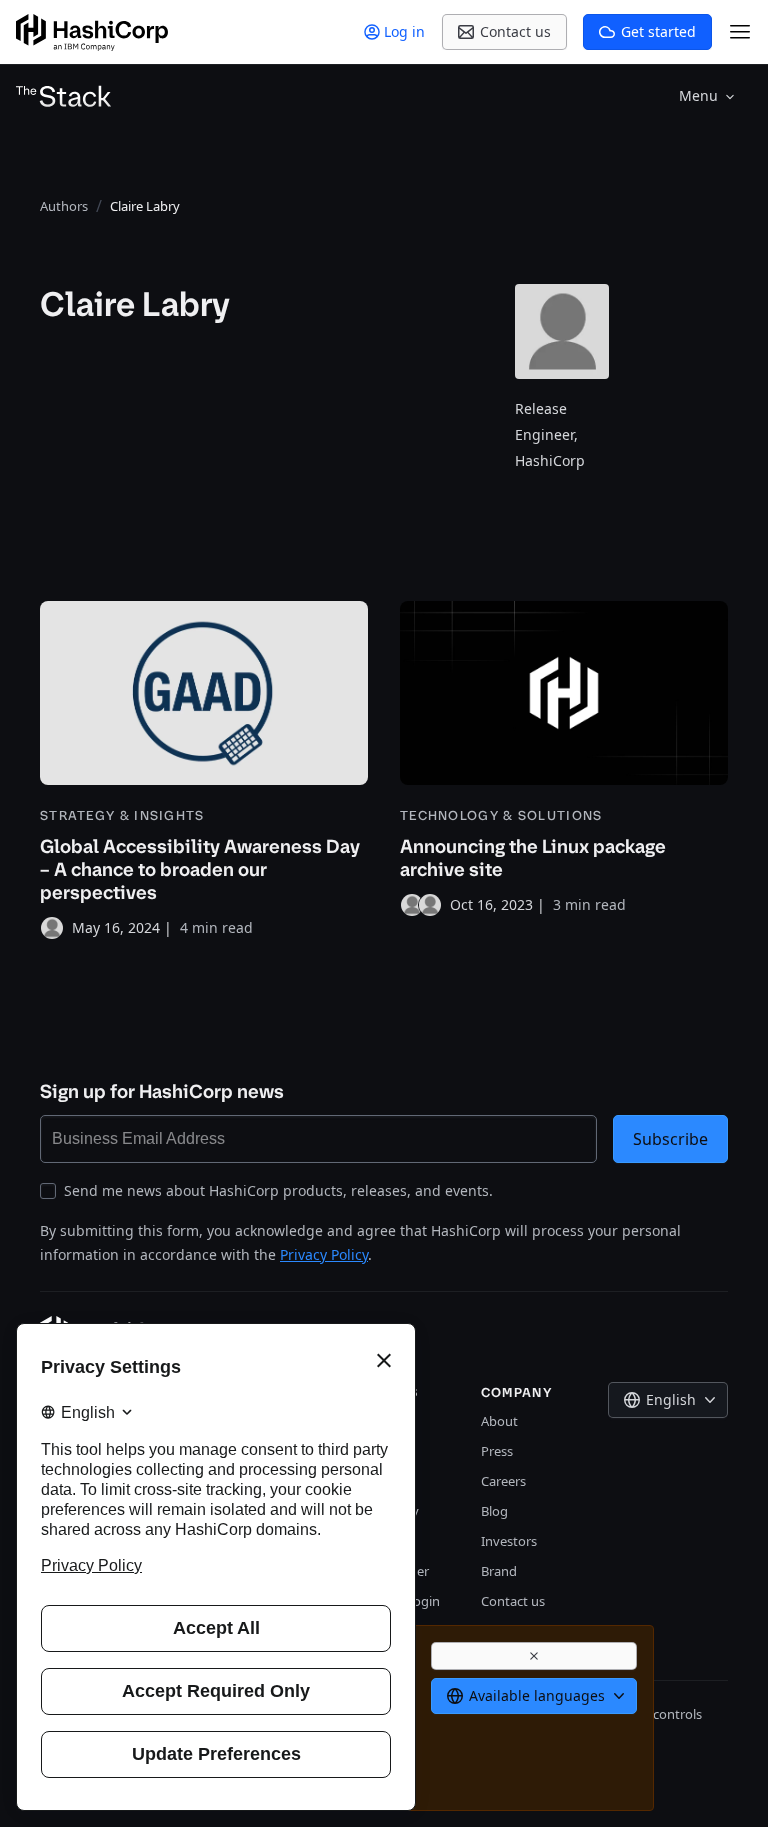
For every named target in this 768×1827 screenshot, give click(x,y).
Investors (509, 1541)
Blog (494, 1511)
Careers (503, 1481)
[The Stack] (64, 96)
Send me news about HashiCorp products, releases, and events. (278, 1190)
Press (497, 1451)
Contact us (513, 1601)
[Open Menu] (740, 32)
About (499, 1421)
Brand (499, 1571)
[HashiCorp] (92, 32)
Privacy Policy (324, 1254)
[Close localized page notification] (534, 1656)
